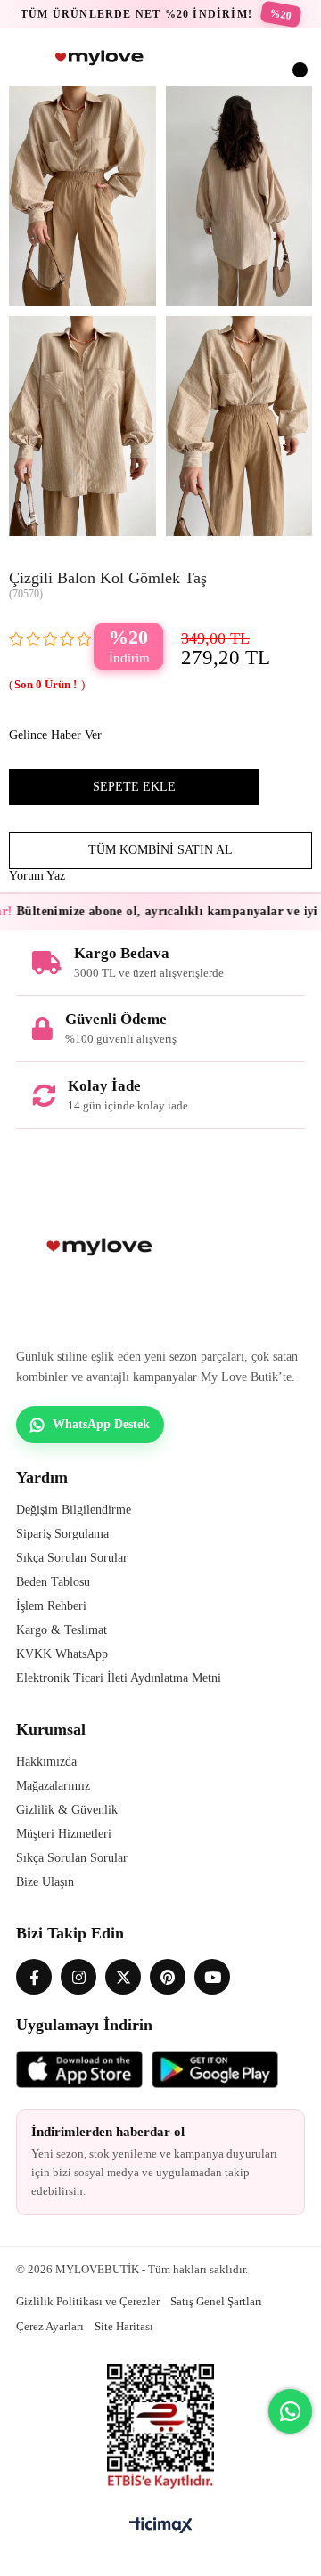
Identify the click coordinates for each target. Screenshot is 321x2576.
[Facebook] (34, 1977)
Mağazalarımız (53, 1786)
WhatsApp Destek (101, 1424)
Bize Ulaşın (45, 1882)
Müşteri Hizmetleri (64, 1834)
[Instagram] (78, 1977)
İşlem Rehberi (51, 1606)
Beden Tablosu (53, 1582)
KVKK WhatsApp (62, 1654)
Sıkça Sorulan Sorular (72, 1558)
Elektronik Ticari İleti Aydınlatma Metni (119, 1678)
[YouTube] (212, 1977)
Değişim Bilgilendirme (74, 1510)
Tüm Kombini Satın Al (160, 850)
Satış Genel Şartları (216, 2301)
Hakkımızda (46, 1762)
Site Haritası (124, 2326)
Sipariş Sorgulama (62, 1534)
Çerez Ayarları (50, 2326)
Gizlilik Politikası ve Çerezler (88, 2301)
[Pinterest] (168, 1977)
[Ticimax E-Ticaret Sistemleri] (161, 2527)
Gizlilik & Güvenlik (67, 1810)
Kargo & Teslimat (62, 1630)
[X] (123, 1977)
